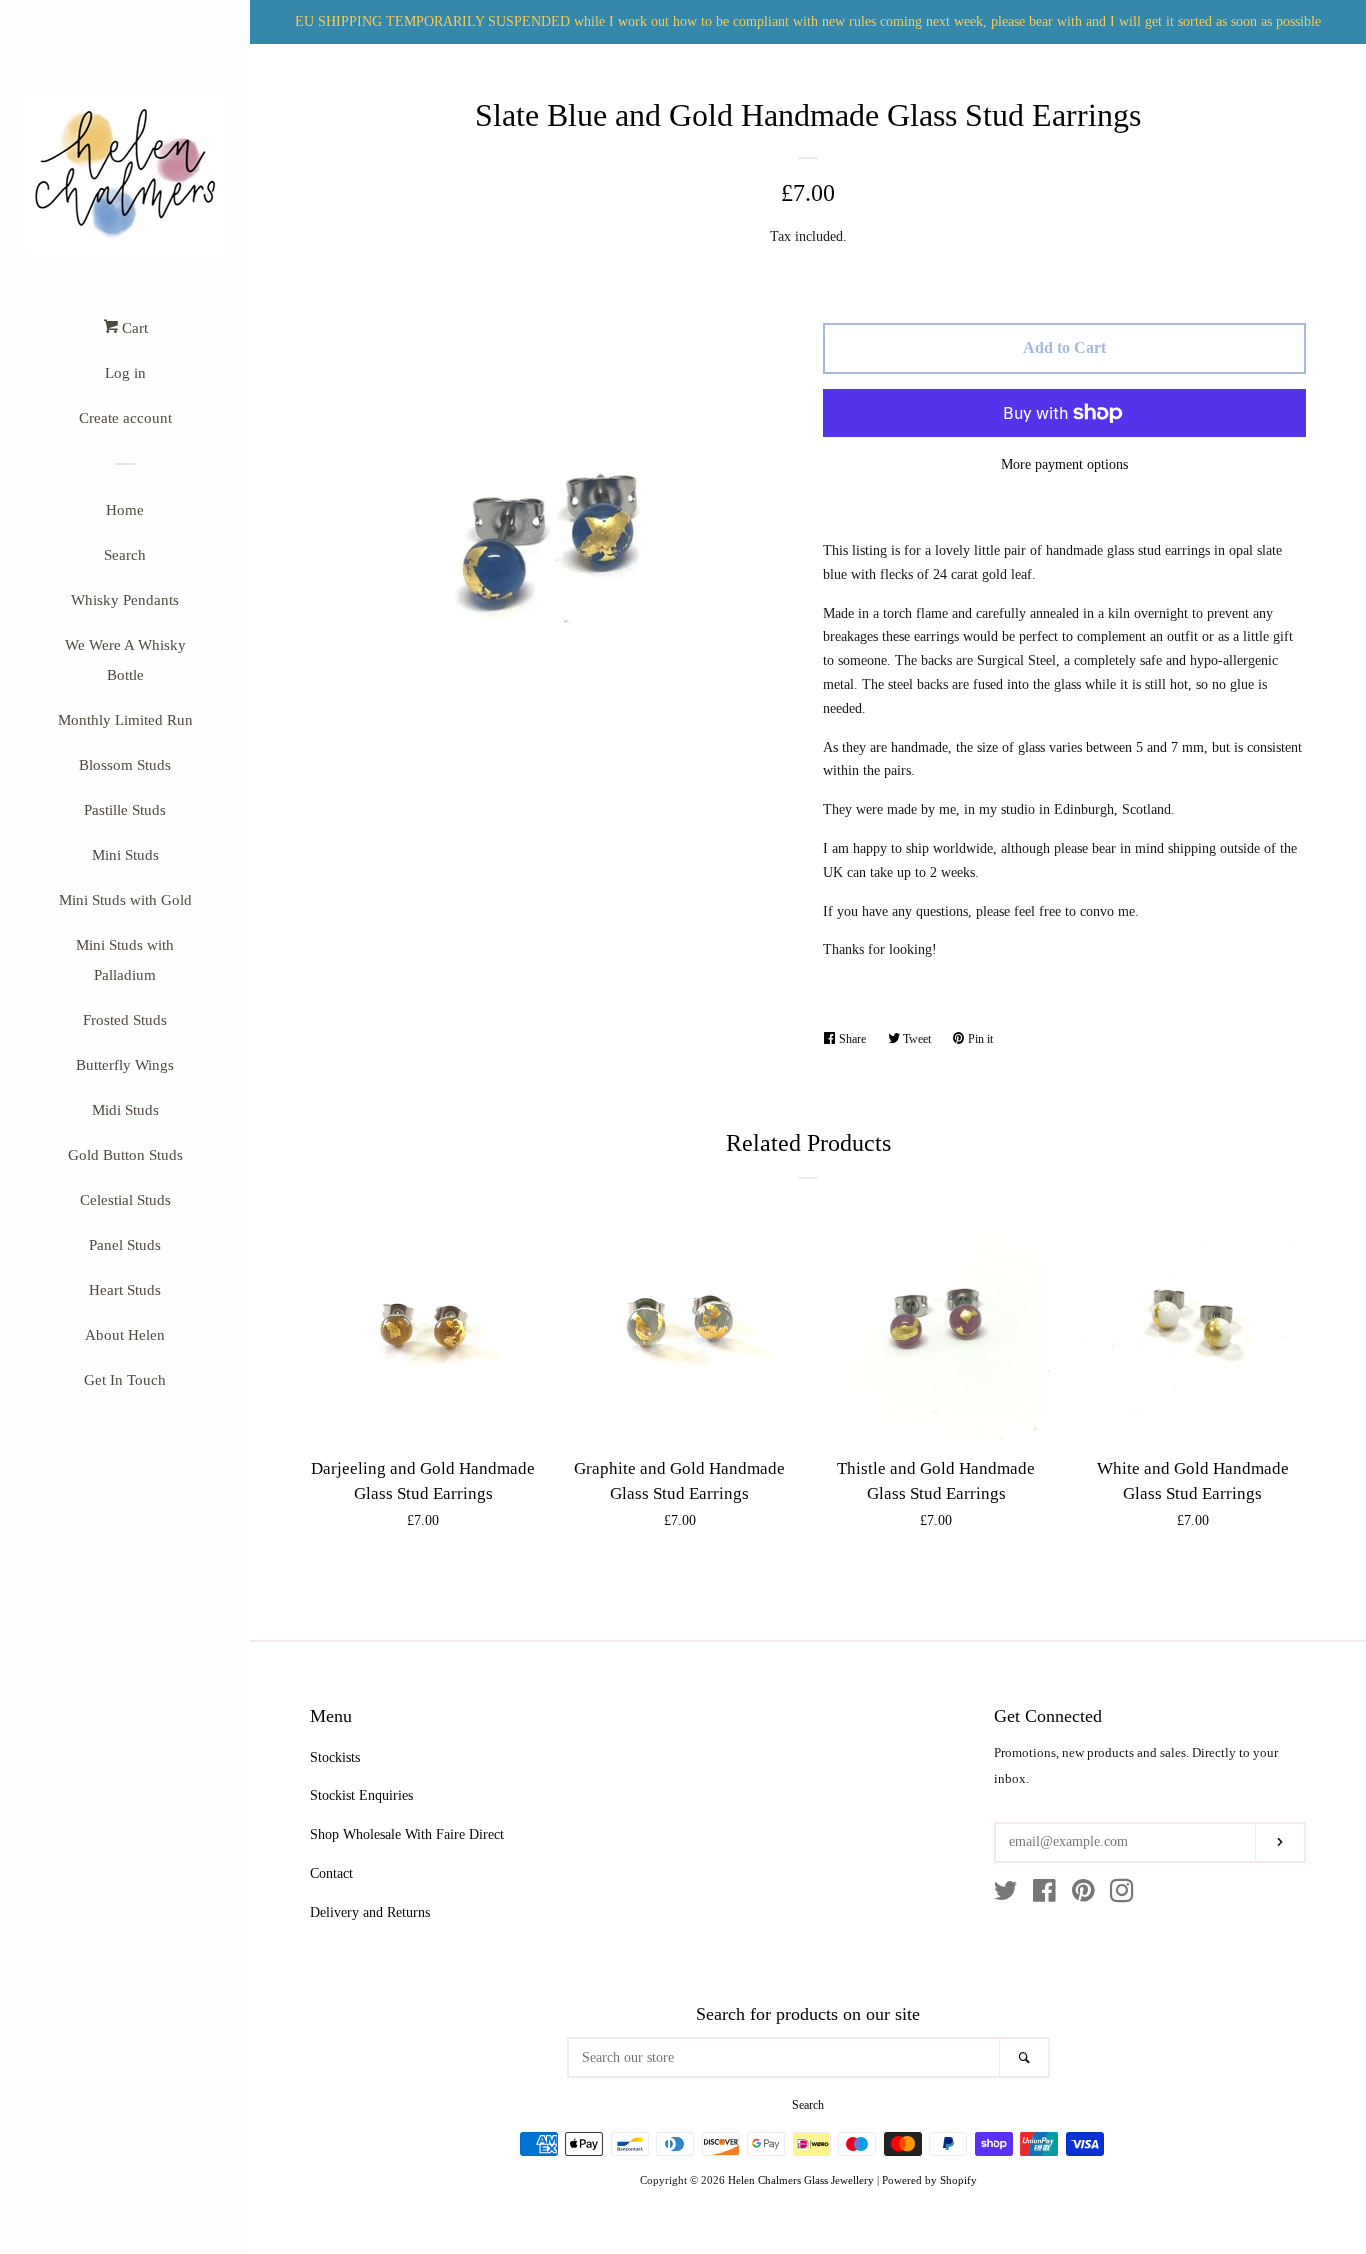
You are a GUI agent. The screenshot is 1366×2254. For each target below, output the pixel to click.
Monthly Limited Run (125, 720)
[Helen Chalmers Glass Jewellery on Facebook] (1044, 1895)
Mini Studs (125, 855)
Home (125, 510)
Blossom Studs (125, 765)
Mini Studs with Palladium (125, 960)
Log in (125, 373)
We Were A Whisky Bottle (125, 660)
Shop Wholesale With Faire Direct (407, 1834)
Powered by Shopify (929, 2180)
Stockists (335, 1757)
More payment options (1064, 464)
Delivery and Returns (370, 1912)
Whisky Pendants (125, 600)
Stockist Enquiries (361, 1795)
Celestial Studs (125, 1200)
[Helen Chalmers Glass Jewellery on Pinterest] (1083, 1895)
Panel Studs (125, 1245)
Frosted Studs (125, 1020)
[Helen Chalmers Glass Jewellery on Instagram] (1122, 1895)
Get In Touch (125, 1380)
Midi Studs (125, 1110)
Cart (133, 328)
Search (125, 555)
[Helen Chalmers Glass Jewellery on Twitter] (1006, 1895)
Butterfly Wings (125, 1065)
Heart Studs (125, 1290)
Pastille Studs (125, 810)
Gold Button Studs (125, 1155)
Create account (125, 418)
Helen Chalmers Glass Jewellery (801, 2180)
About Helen (125, 1335)
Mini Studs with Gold (125, 900)
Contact (331, 1873)
